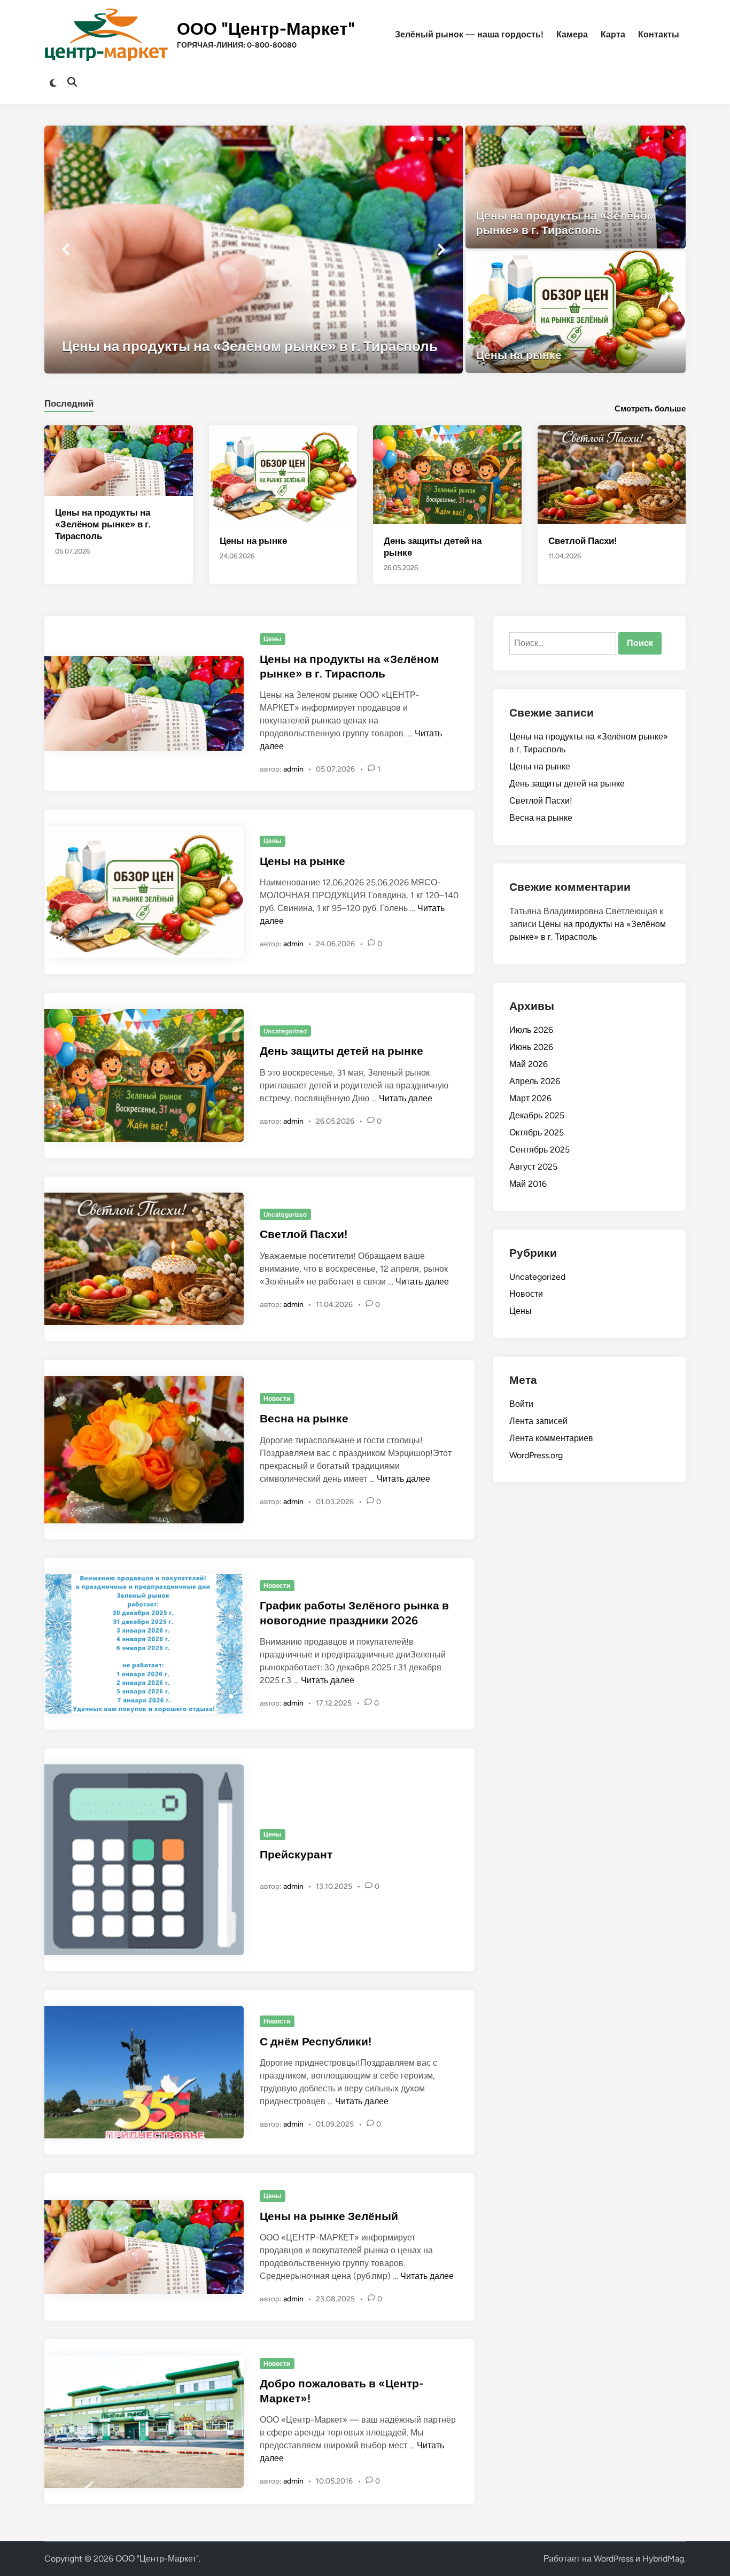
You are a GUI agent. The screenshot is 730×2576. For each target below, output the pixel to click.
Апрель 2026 (535, 1081)
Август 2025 (533, 1167)
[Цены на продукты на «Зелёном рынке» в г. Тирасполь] (254, 250)
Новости (277, 1399)
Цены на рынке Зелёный (329, 2216)
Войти (521, 1404)
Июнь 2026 (531, 1047)
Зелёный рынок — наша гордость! (469, 34)
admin (293, 769)
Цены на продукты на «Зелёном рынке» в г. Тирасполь (103, 524)
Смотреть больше (650, 409)
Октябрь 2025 (537, 1133)
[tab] (69, 402)
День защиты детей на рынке (341, 1051)
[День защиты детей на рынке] (447, 474)
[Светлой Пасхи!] (612, 474)
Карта (613, 34)
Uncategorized (285, 1031)
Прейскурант (296, 1854)
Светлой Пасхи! (583, 541)
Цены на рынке (253, 541)
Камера (572, 34)
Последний (69, 403)
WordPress (613, 2559)
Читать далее (406, 1098)
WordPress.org (536, 1455)
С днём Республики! (316, 2041)
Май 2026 (529, 1064)
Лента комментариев (551, 1438)
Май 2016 (528, 1184)
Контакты (659, 34)
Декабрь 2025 (537, 1115)
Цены (272, 639)
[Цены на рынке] (576, 312)
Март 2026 (530, 1098)
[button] (413, 139)
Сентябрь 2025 (539, 1150)
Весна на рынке (304, 1418)
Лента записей (538, 1421)
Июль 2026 (531, 1030)
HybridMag (663, 2559)
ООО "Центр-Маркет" (266, 29)
